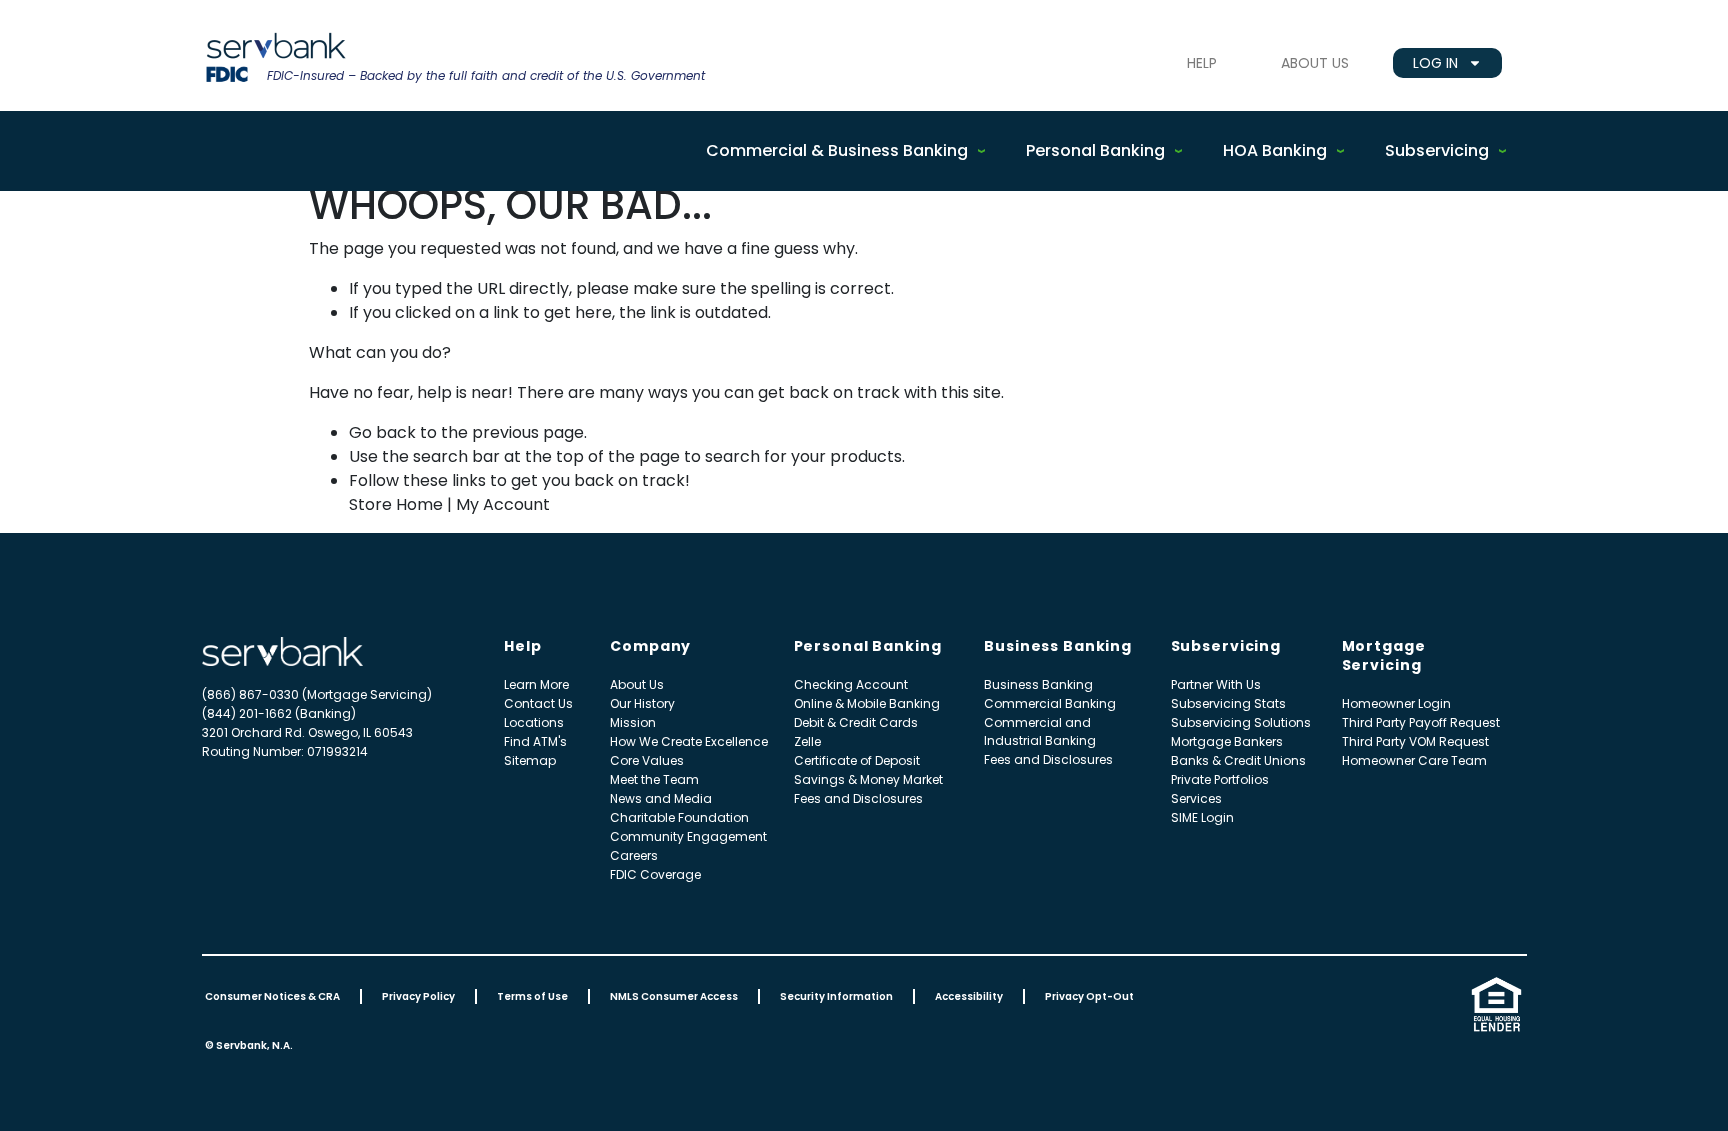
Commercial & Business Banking (837, 150)
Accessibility (969, 996)
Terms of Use (532, 996)
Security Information (836, 996)
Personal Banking (1095, 150)
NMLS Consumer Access (674, 996)
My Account (503, 504)
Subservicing (1437, 150)
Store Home (396, 504)
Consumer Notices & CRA (272, 996)
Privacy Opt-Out (1089, 996)
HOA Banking (1275, 150)
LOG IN (1435, 63)
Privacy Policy (418, 996)
